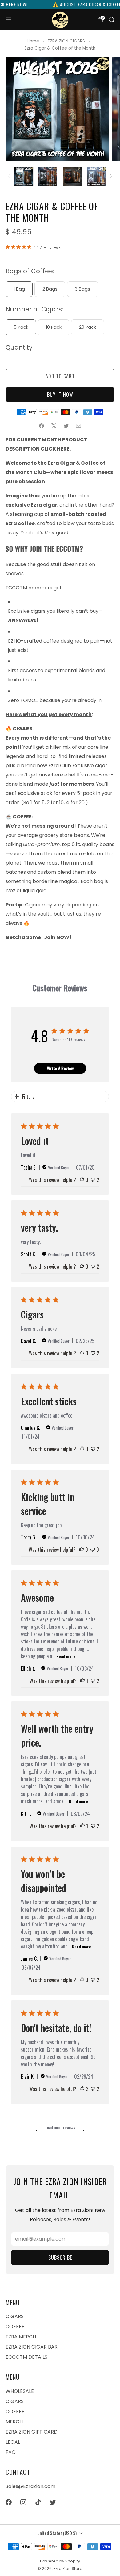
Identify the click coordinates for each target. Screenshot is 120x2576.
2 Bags (50, 289)
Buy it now (60, 395)
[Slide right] (110, 176)
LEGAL (13, 2442)
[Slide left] (10, 176)
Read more (66, 1656)
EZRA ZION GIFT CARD (32, 2432)
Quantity (19, 347)
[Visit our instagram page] (23, 2502)
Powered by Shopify (60, 2561)
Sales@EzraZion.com (30, 2486)
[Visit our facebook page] (9, 2502)
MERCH (14, 2422)
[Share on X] (54, 426)
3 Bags (83, 289)
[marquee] (60, 4)
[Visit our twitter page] (53, 2502)
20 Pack (88, 327)
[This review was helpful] (82, 2089)
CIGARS (15, 2316)
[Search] (111, 19)
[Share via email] (78, 426)
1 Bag (19, 289)
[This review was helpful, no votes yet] (82, 1180)
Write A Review (60, 1068)
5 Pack (21, 327)
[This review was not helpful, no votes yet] (93, 1550)
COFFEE (15, 2327)
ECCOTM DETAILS (26, 2357)
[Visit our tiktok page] (38, 2502)
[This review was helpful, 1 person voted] (82, 1681)
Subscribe (60, 2257)
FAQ (11, 2452)
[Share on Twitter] (66, 426)
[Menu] (9, 20)
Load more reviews (60, 2127)
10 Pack (54, 327)
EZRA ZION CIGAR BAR (32, 2347)
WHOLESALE (20, 2391)
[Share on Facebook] (42, 426)
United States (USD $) (57, 2533)
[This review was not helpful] (93, 1180)
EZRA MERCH (21, 2337)
